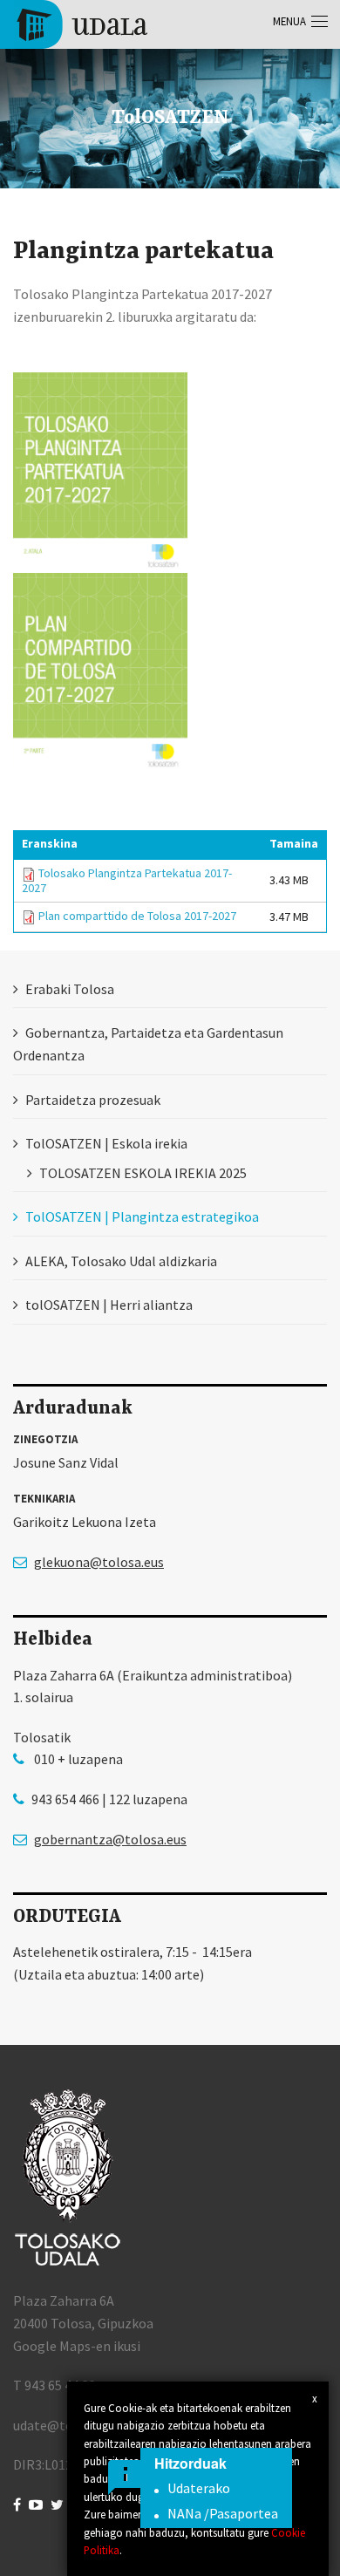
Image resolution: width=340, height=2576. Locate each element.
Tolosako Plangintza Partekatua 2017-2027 (127, 880)
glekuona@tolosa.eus (99, 1562)
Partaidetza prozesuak (93, 1100)
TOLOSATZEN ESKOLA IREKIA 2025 (143, 1173)
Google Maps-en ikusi (77, 2346)
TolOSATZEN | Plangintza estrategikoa (142, 1216)
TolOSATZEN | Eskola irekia (106, 1143)
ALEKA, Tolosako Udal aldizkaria (121, 1261)
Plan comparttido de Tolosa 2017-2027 (137, 916)
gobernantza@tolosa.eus (110, 1839)
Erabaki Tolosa (70, 989)
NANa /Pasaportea (223, 2513)
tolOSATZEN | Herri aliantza (109, 1305)
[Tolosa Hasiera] (81, 23)
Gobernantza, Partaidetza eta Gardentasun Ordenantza (148, 1044)
